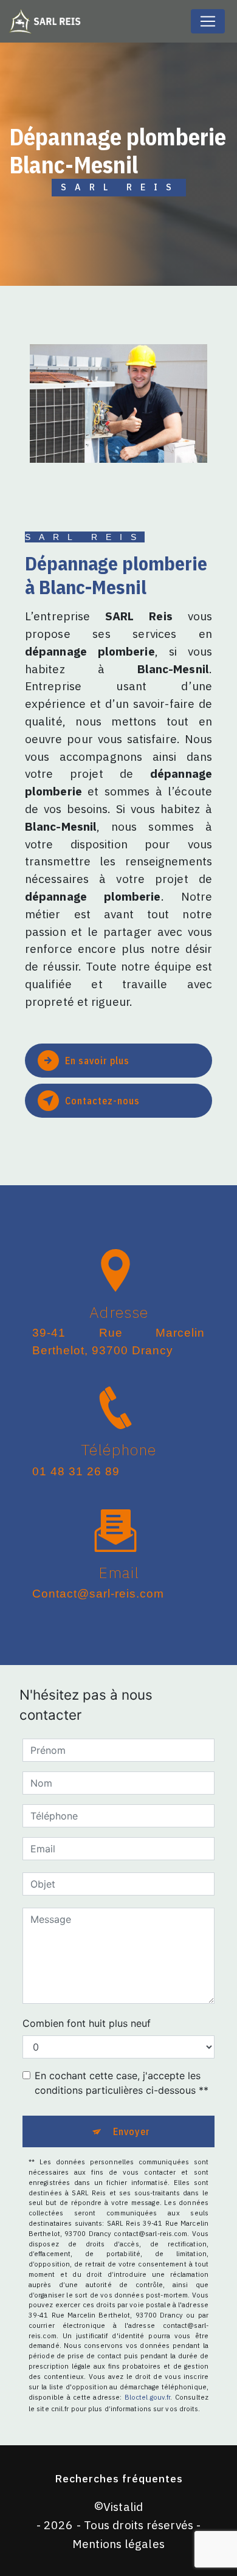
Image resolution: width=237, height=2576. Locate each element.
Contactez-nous (102, 1101)
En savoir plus (97, 1061)
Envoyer (132, 2131)
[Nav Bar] (208, 21)
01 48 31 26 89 (76, 1471)
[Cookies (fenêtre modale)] (4, 2569)
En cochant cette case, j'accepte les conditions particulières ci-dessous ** (122, 2083)
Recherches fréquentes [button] (119, 2478)
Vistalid (123, 2506)
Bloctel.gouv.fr (148, 2397)
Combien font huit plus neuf (87, 2023)
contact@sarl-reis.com (98, 1594)
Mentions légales (118, 2543)
